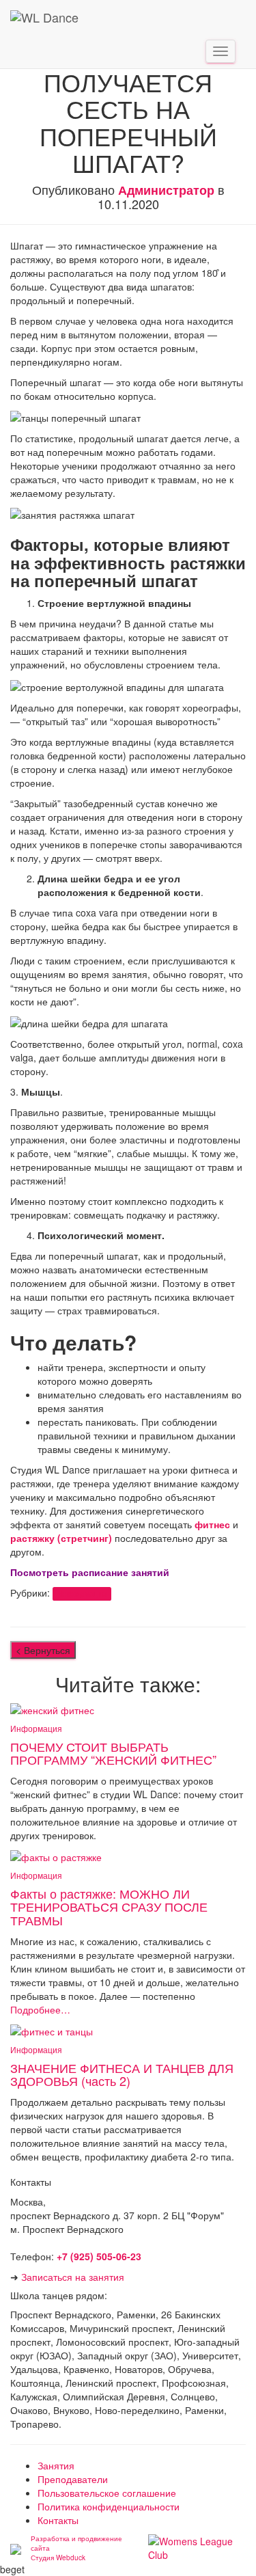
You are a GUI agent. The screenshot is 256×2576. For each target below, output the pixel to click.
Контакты (58, 2520)
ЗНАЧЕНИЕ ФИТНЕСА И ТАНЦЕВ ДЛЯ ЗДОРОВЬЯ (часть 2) (122, 2074)
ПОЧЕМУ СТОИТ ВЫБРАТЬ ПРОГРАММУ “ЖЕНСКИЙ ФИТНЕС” (113, 1753)
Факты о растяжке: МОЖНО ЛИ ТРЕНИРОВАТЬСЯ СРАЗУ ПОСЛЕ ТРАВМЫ (109, 1907)
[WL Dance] (44, 17)
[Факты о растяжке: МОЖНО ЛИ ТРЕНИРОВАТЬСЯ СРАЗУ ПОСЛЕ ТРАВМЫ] (56, 1856)
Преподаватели (73, 2479)
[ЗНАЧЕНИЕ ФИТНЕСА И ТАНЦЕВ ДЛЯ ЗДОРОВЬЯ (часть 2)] (52, 2030)
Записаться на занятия (73, 2277)
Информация (82, 1594)
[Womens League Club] (197, 2547)
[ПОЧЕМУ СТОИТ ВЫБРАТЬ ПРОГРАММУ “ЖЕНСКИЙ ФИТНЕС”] (52, 1709)
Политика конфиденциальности (109, 2506)
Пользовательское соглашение (107, 2493)
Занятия (56, 2465)
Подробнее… (40, 2009)
